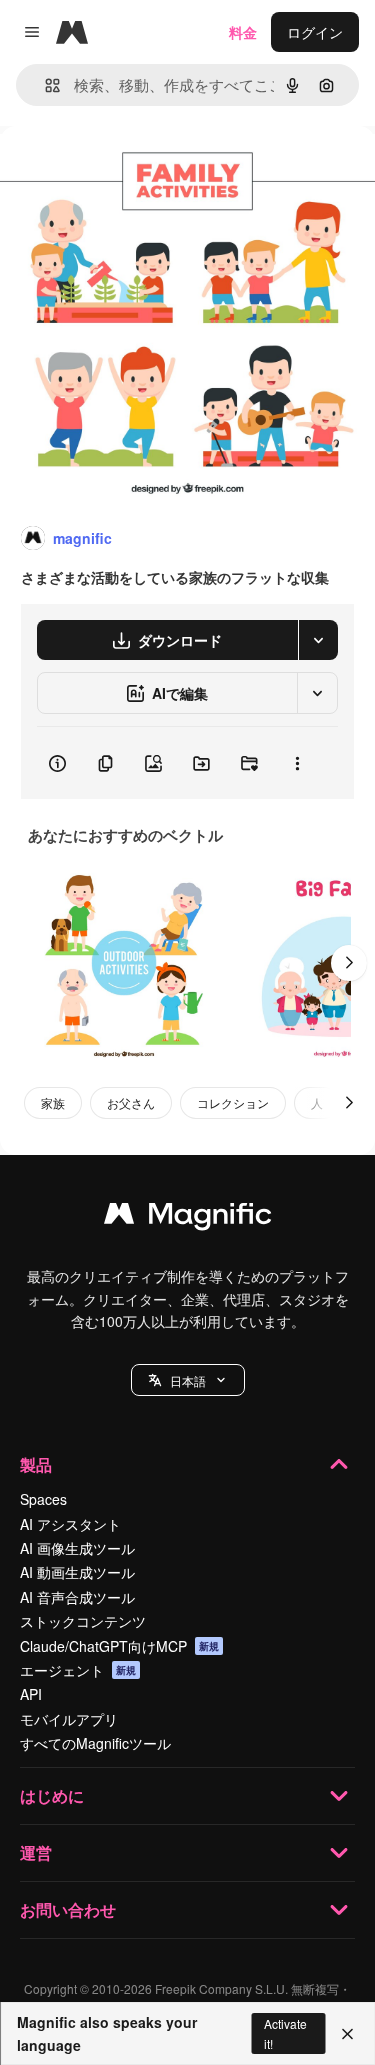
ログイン (315, 32)
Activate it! (285, 2033)
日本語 (188, 1380)
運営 (36, 1852)
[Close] (347, 2034)
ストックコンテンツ (83, 1621)
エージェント (78, 1670)
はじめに (52, 1795)
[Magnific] (188, 1218)
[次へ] (349, 963)
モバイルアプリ (69, 1719)
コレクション (233, 1102)
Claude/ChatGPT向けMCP (119, 1646)
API (31, 1694)
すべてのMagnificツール (95, 1743)
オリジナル (137, 171)
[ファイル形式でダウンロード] (318, 640)
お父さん (131, 1102)
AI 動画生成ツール (77, 1572)
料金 (243, 32)
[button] (188, 1380)
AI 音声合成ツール (77, 1597)
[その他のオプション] (297, 763)
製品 (36, 1464)
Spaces (43, 1499)
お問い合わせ (68, 1909)
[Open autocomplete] (44, 85)
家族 (53, 1102)
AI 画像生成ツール (77, 1548)
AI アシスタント (70, 1524)
